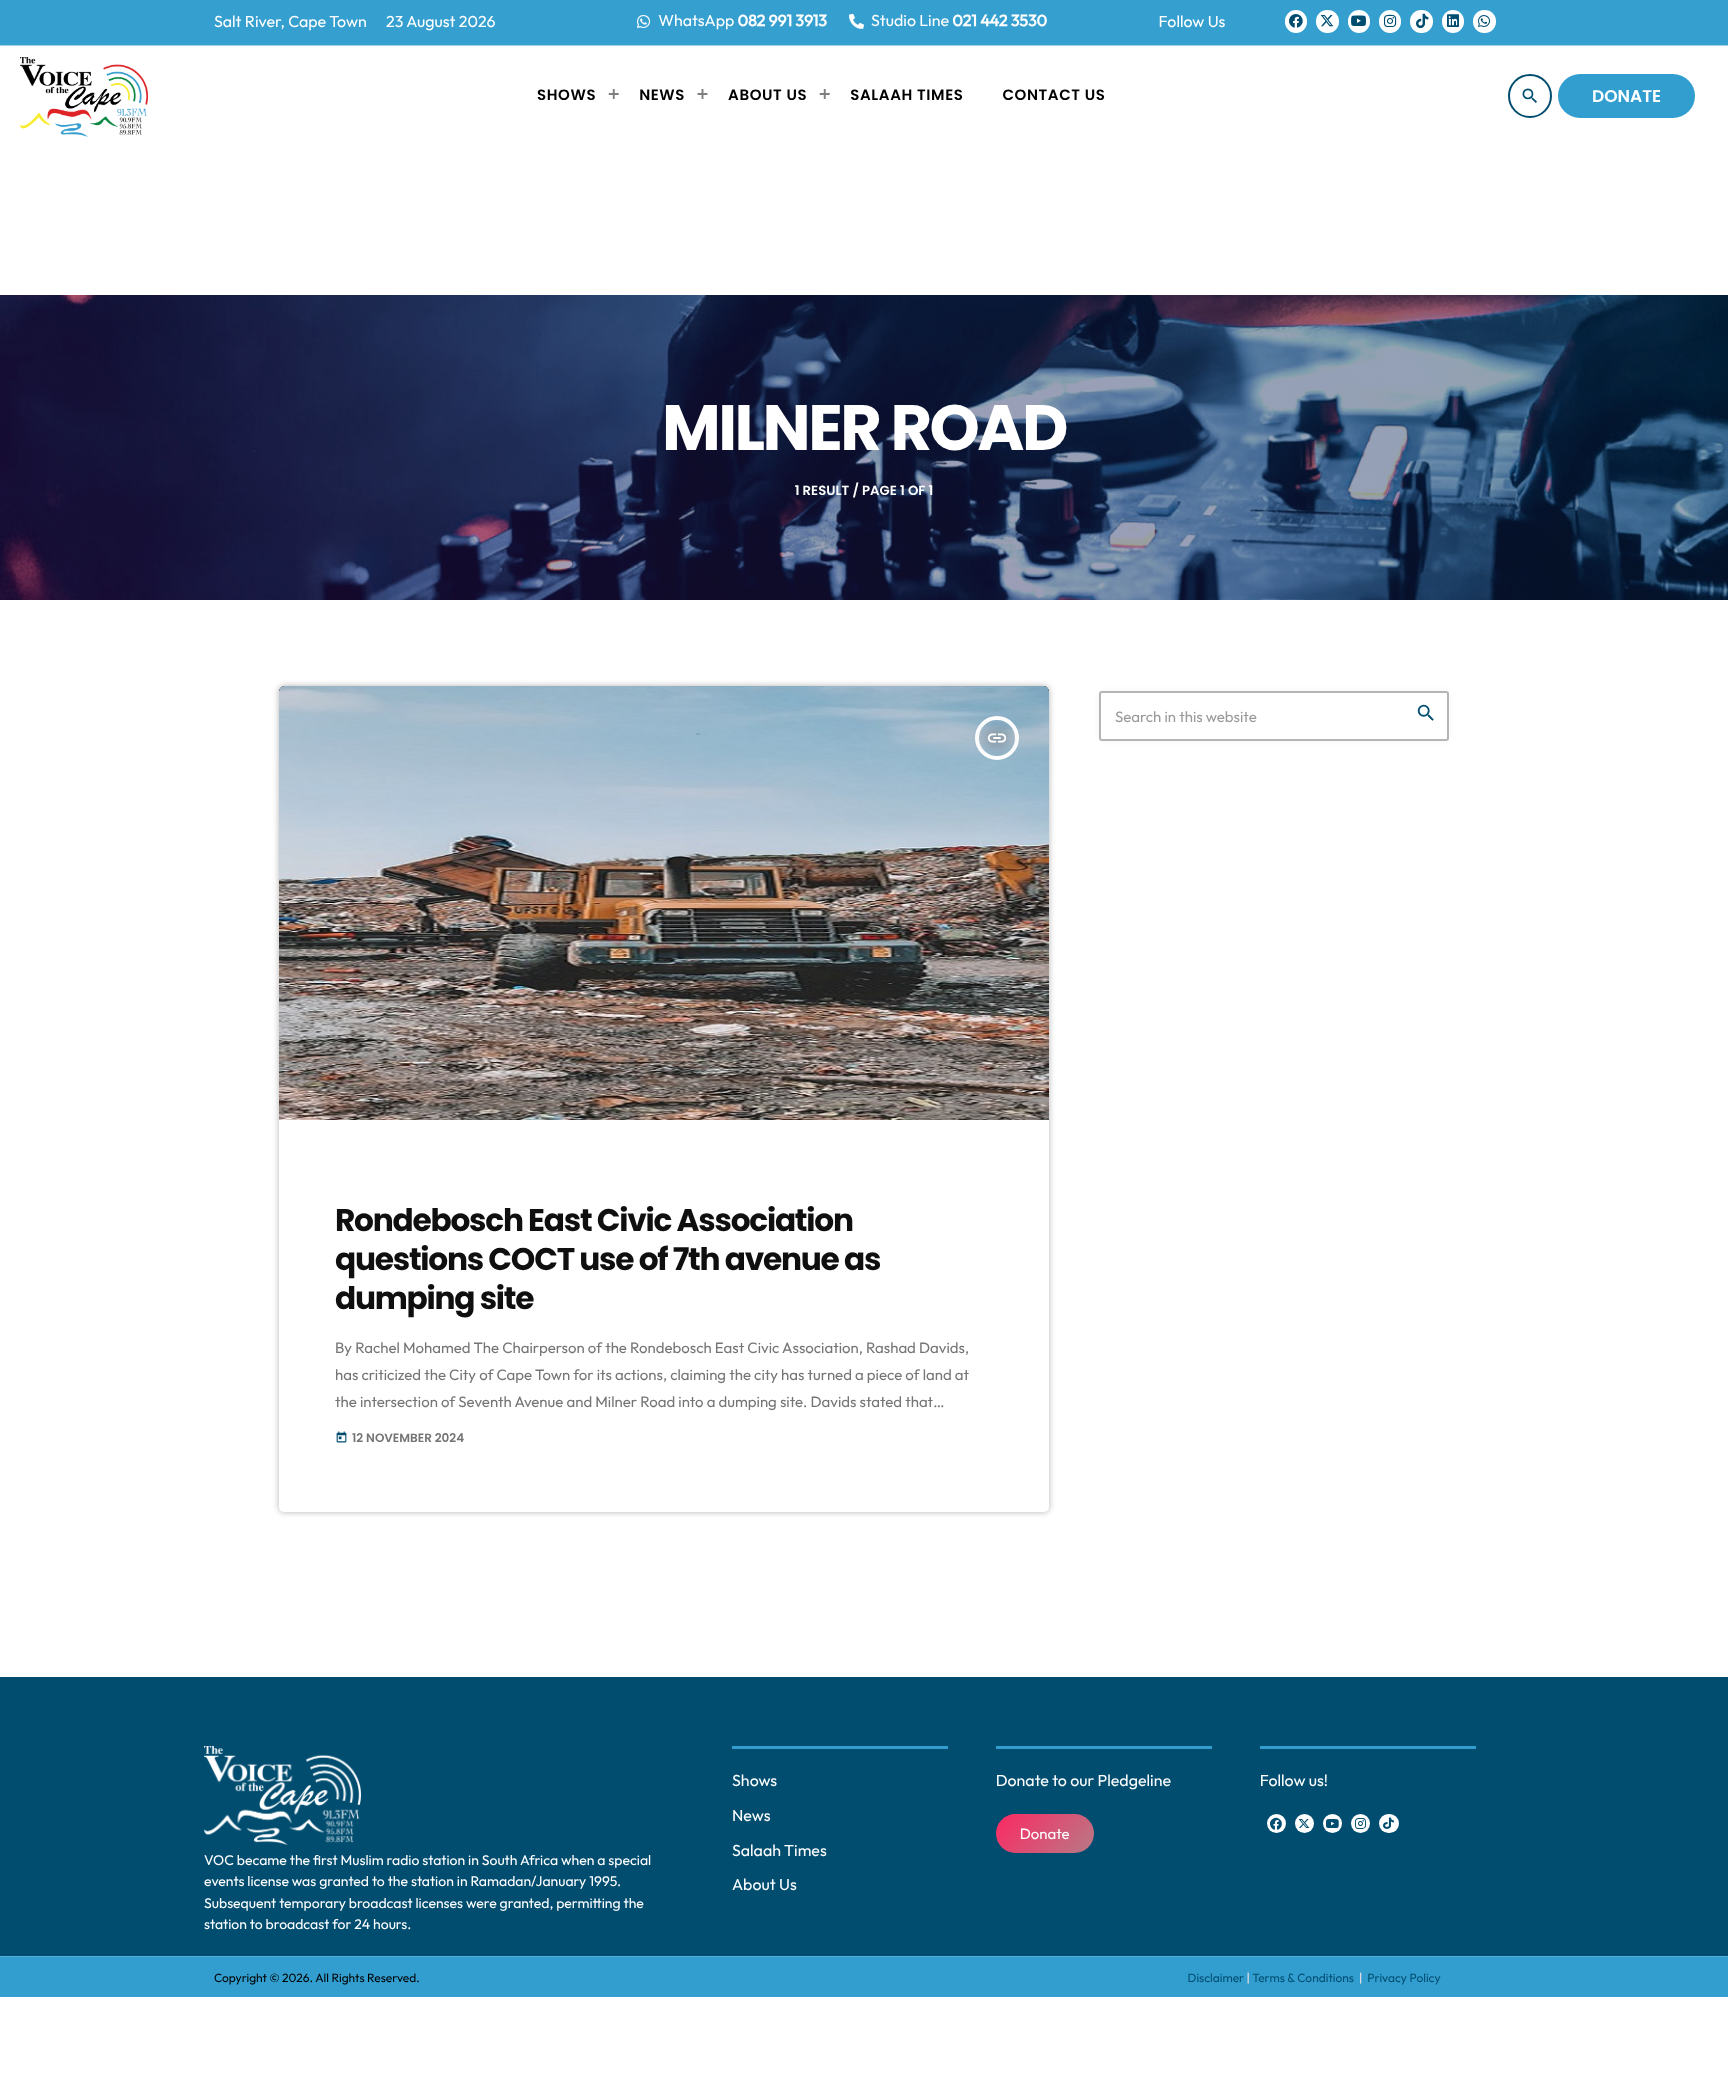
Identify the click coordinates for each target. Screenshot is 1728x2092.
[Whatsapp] (1484, 21)
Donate (1626, 96)
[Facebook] (1296, 21)
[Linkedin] (1453, 21)
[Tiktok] (1421, 21)
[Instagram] (1390, 21)
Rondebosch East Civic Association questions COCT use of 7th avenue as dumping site (607, 1259)
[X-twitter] (1327, 21)
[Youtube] (1359, 21)
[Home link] (84, 96)
